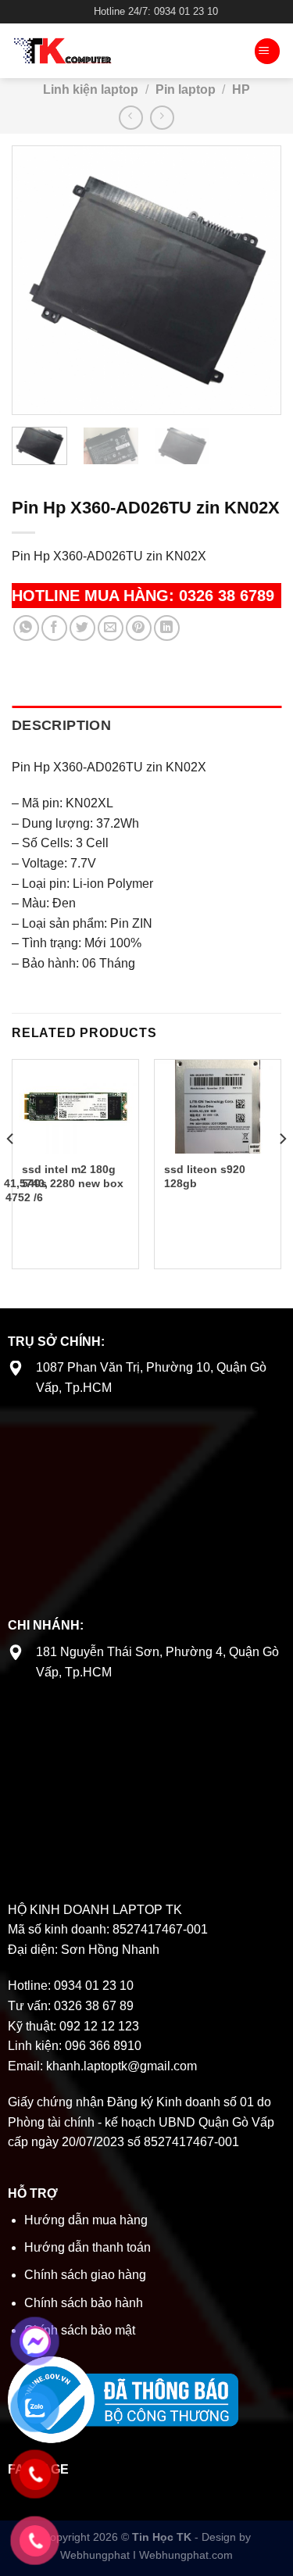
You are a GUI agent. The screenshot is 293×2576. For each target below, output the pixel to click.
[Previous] (38, 280)
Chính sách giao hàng (85, 2275)
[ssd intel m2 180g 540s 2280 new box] (75, 1107)
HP (241, 89)
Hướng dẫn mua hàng (86, 2220)
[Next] (255, 280)
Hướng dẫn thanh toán (88, 2247)
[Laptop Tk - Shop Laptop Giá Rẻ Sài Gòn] (109, 51)
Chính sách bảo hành (84, 2303)
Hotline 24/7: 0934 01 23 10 (156, 11)
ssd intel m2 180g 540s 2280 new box (73, 1177)
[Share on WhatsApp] (26, 628)
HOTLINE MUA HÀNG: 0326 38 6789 (143, 596)
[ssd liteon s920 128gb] (218, 1107)
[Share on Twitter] (82, 628)
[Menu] (267, 51)
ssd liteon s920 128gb (205, 1177)
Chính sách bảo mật (80, 2330)
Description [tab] (61, 725)
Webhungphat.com (186, 2555)
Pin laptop (186, 89)
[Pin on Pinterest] (139, 628)
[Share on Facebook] (54, 628)
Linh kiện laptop (91, 89)
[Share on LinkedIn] (167, 628)
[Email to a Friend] (111, 628)
